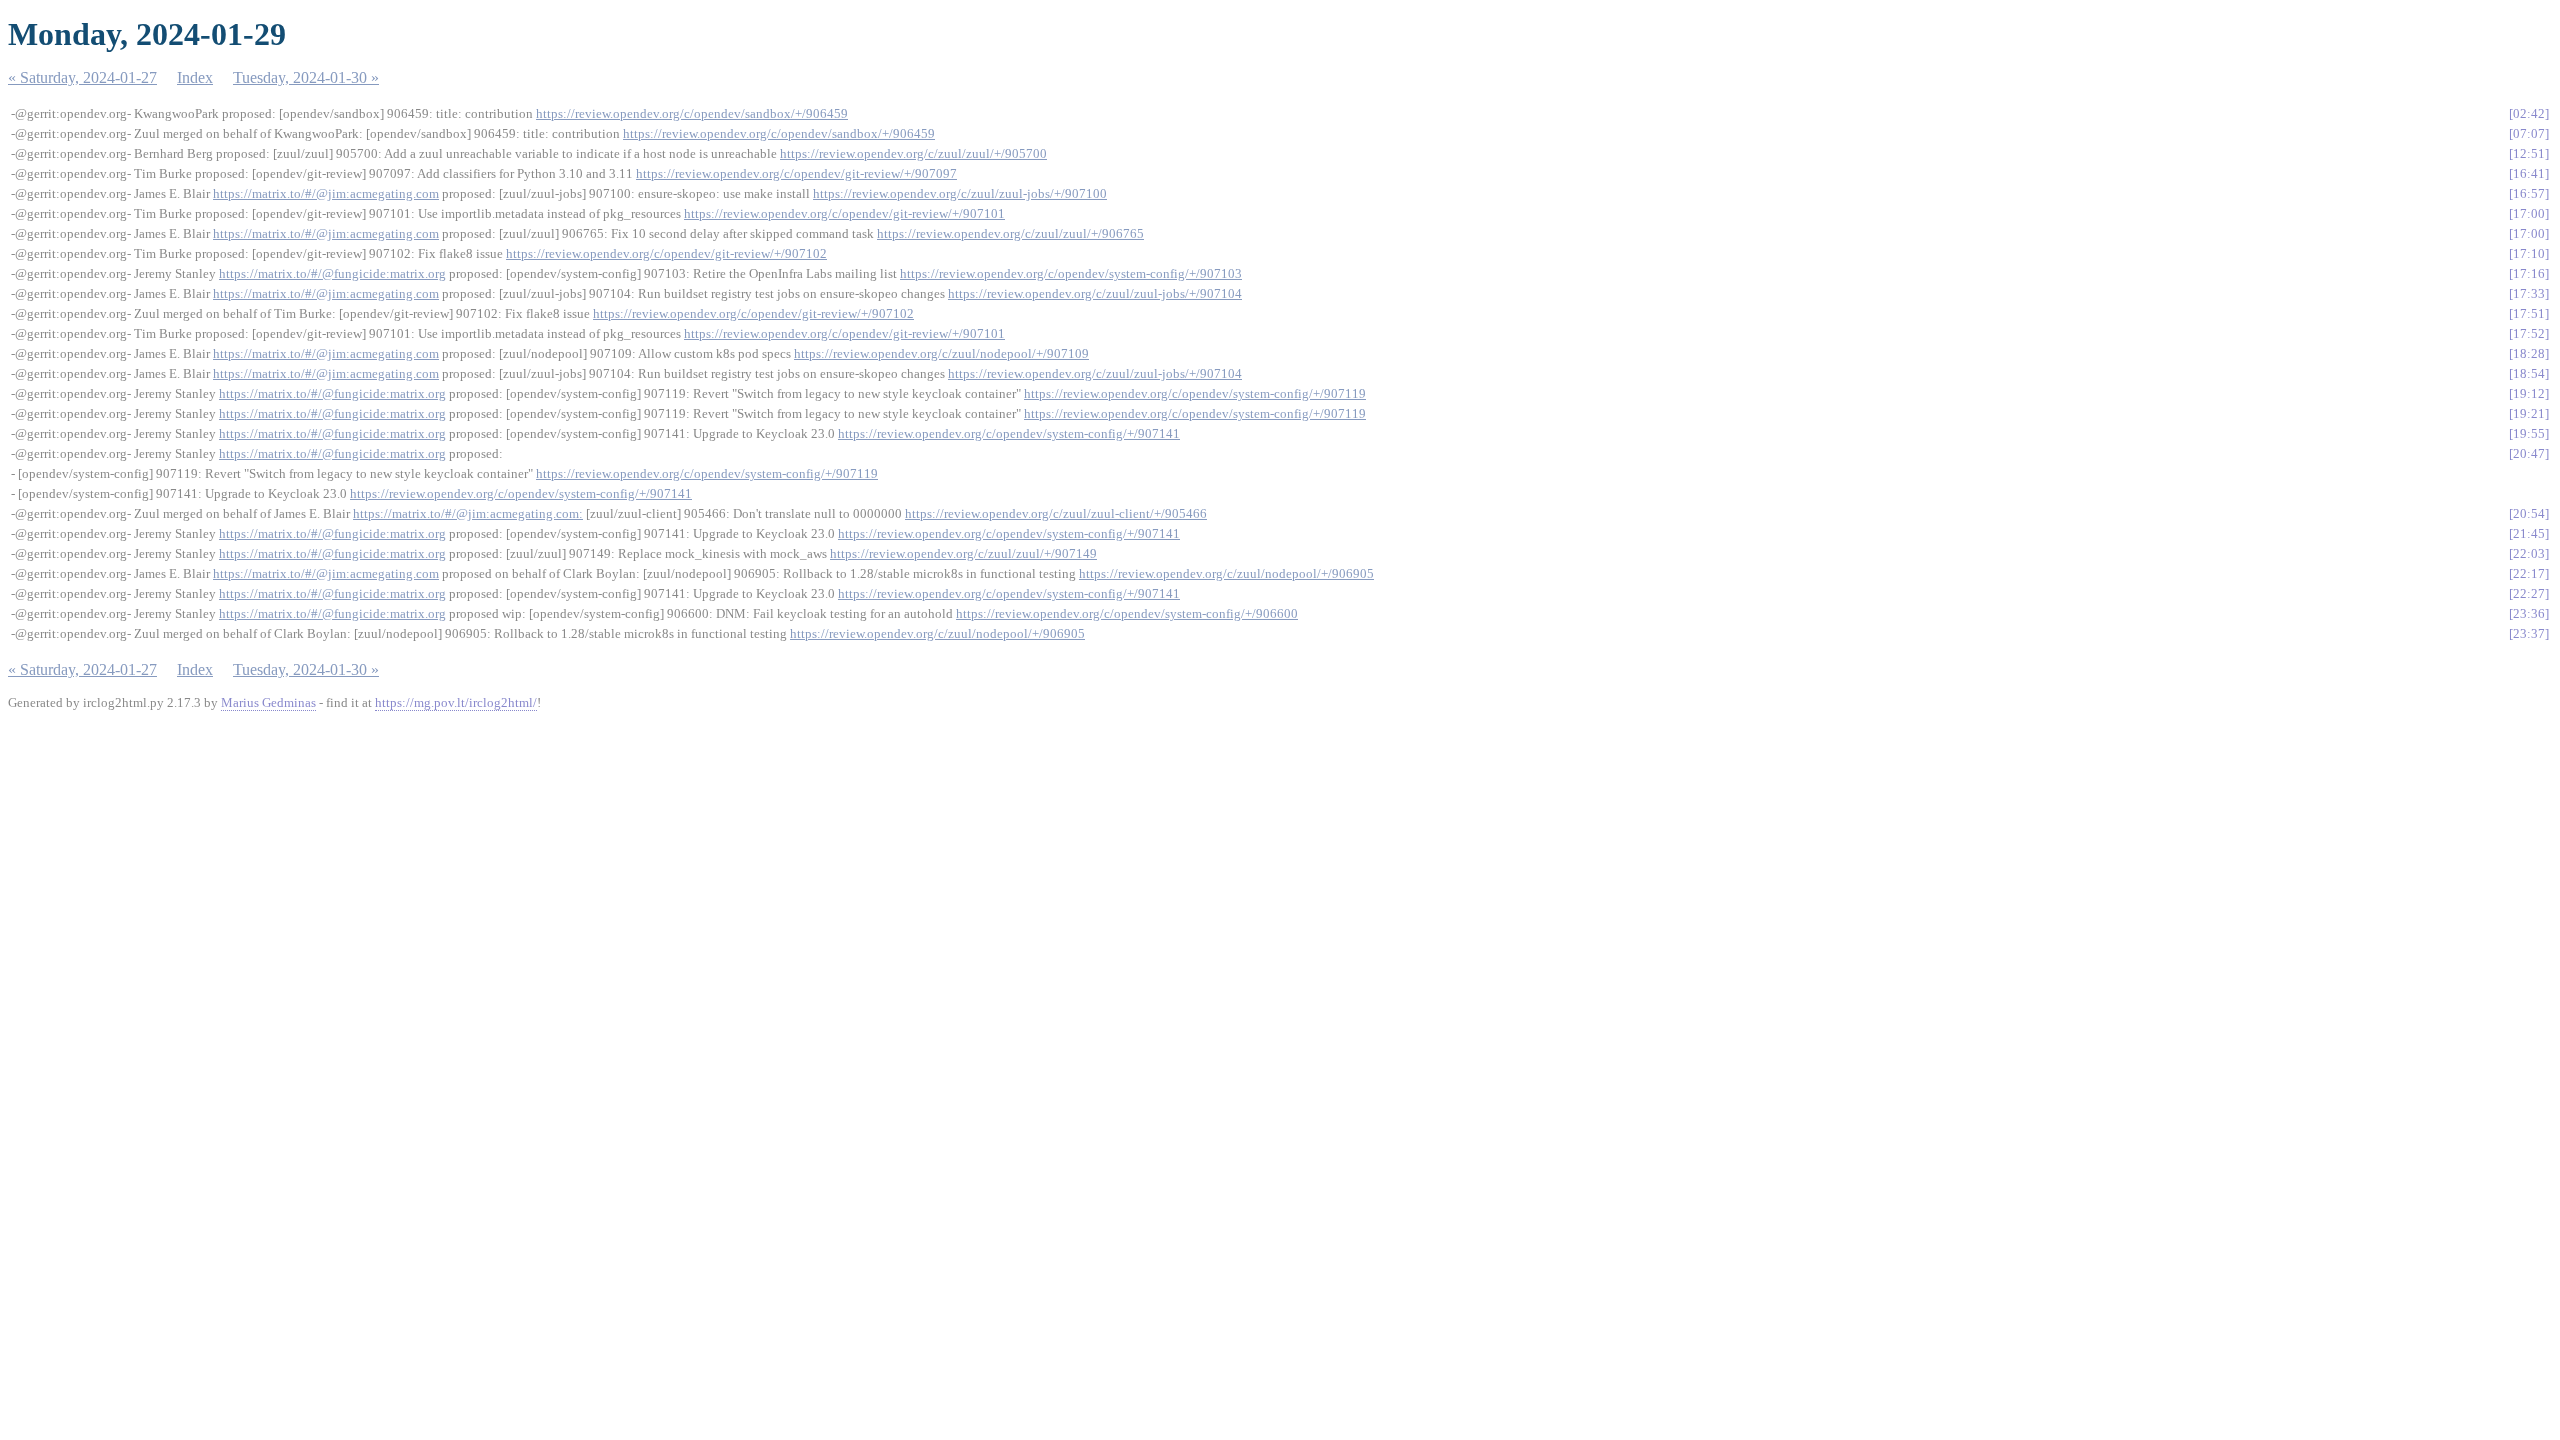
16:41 (2529, 173)
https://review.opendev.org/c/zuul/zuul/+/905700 (913, 153)
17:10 (2529, 253)
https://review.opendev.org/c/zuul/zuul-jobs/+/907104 (1095, 293)
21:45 (2529, 533)
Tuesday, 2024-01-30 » (306, 77)
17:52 (2529, 333)
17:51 (2529, 313)
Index (195, 77)
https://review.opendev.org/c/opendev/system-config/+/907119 (1195, 393)
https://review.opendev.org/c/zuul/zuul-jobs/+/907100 (960, 193)
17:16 (2529, 273)
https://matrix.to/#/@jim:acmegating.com (326, 193)
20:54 (2529, 513)
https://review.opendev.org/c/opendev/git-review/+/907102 (666, 253)
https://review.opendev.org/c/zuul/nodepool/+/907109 (941, 353)
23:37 (2529, 633)
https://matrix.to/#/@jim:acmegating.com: (468, 513)
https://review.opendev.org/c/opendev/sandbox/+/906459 (692, 113)
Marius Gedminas (268, 702)
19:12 (2529, 393)
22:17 (2529, 573)
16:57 (2529, 193)
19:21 (2529, 413)
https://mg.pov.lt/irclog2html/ (456, 702)
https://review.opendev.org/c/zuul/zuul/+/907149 (963, 553)
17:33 (2529, 293)
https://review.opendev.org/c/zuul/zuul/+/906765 (1010, 233)
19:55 (2529, 433)
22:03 (2529, 553)
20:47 (2529, 453)
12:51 (2529, 153)
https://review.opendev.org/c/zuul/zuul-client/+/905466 (1056, 513)
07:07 (2529, 133)
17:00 (2529, 213)
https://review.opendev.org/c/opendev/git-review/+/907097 (796, 173)
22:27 (2529, 593)
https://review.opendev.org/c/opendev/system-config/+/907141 (1009, 433)
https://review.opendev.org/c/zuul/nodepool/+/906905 (1226, 573)
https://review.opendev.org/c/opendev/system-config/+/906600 (1127, 613)
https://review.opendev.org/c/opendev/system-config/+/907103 (1071, 273)
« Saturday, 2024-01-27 (82, 77)
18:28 (2529, 353)
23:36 (2529, 613)
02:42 (2529, 113)
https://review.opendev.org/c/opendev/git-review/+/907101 (844, 213)
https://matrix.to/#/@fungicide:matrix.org (332, 273)
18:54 (2529, 373)
